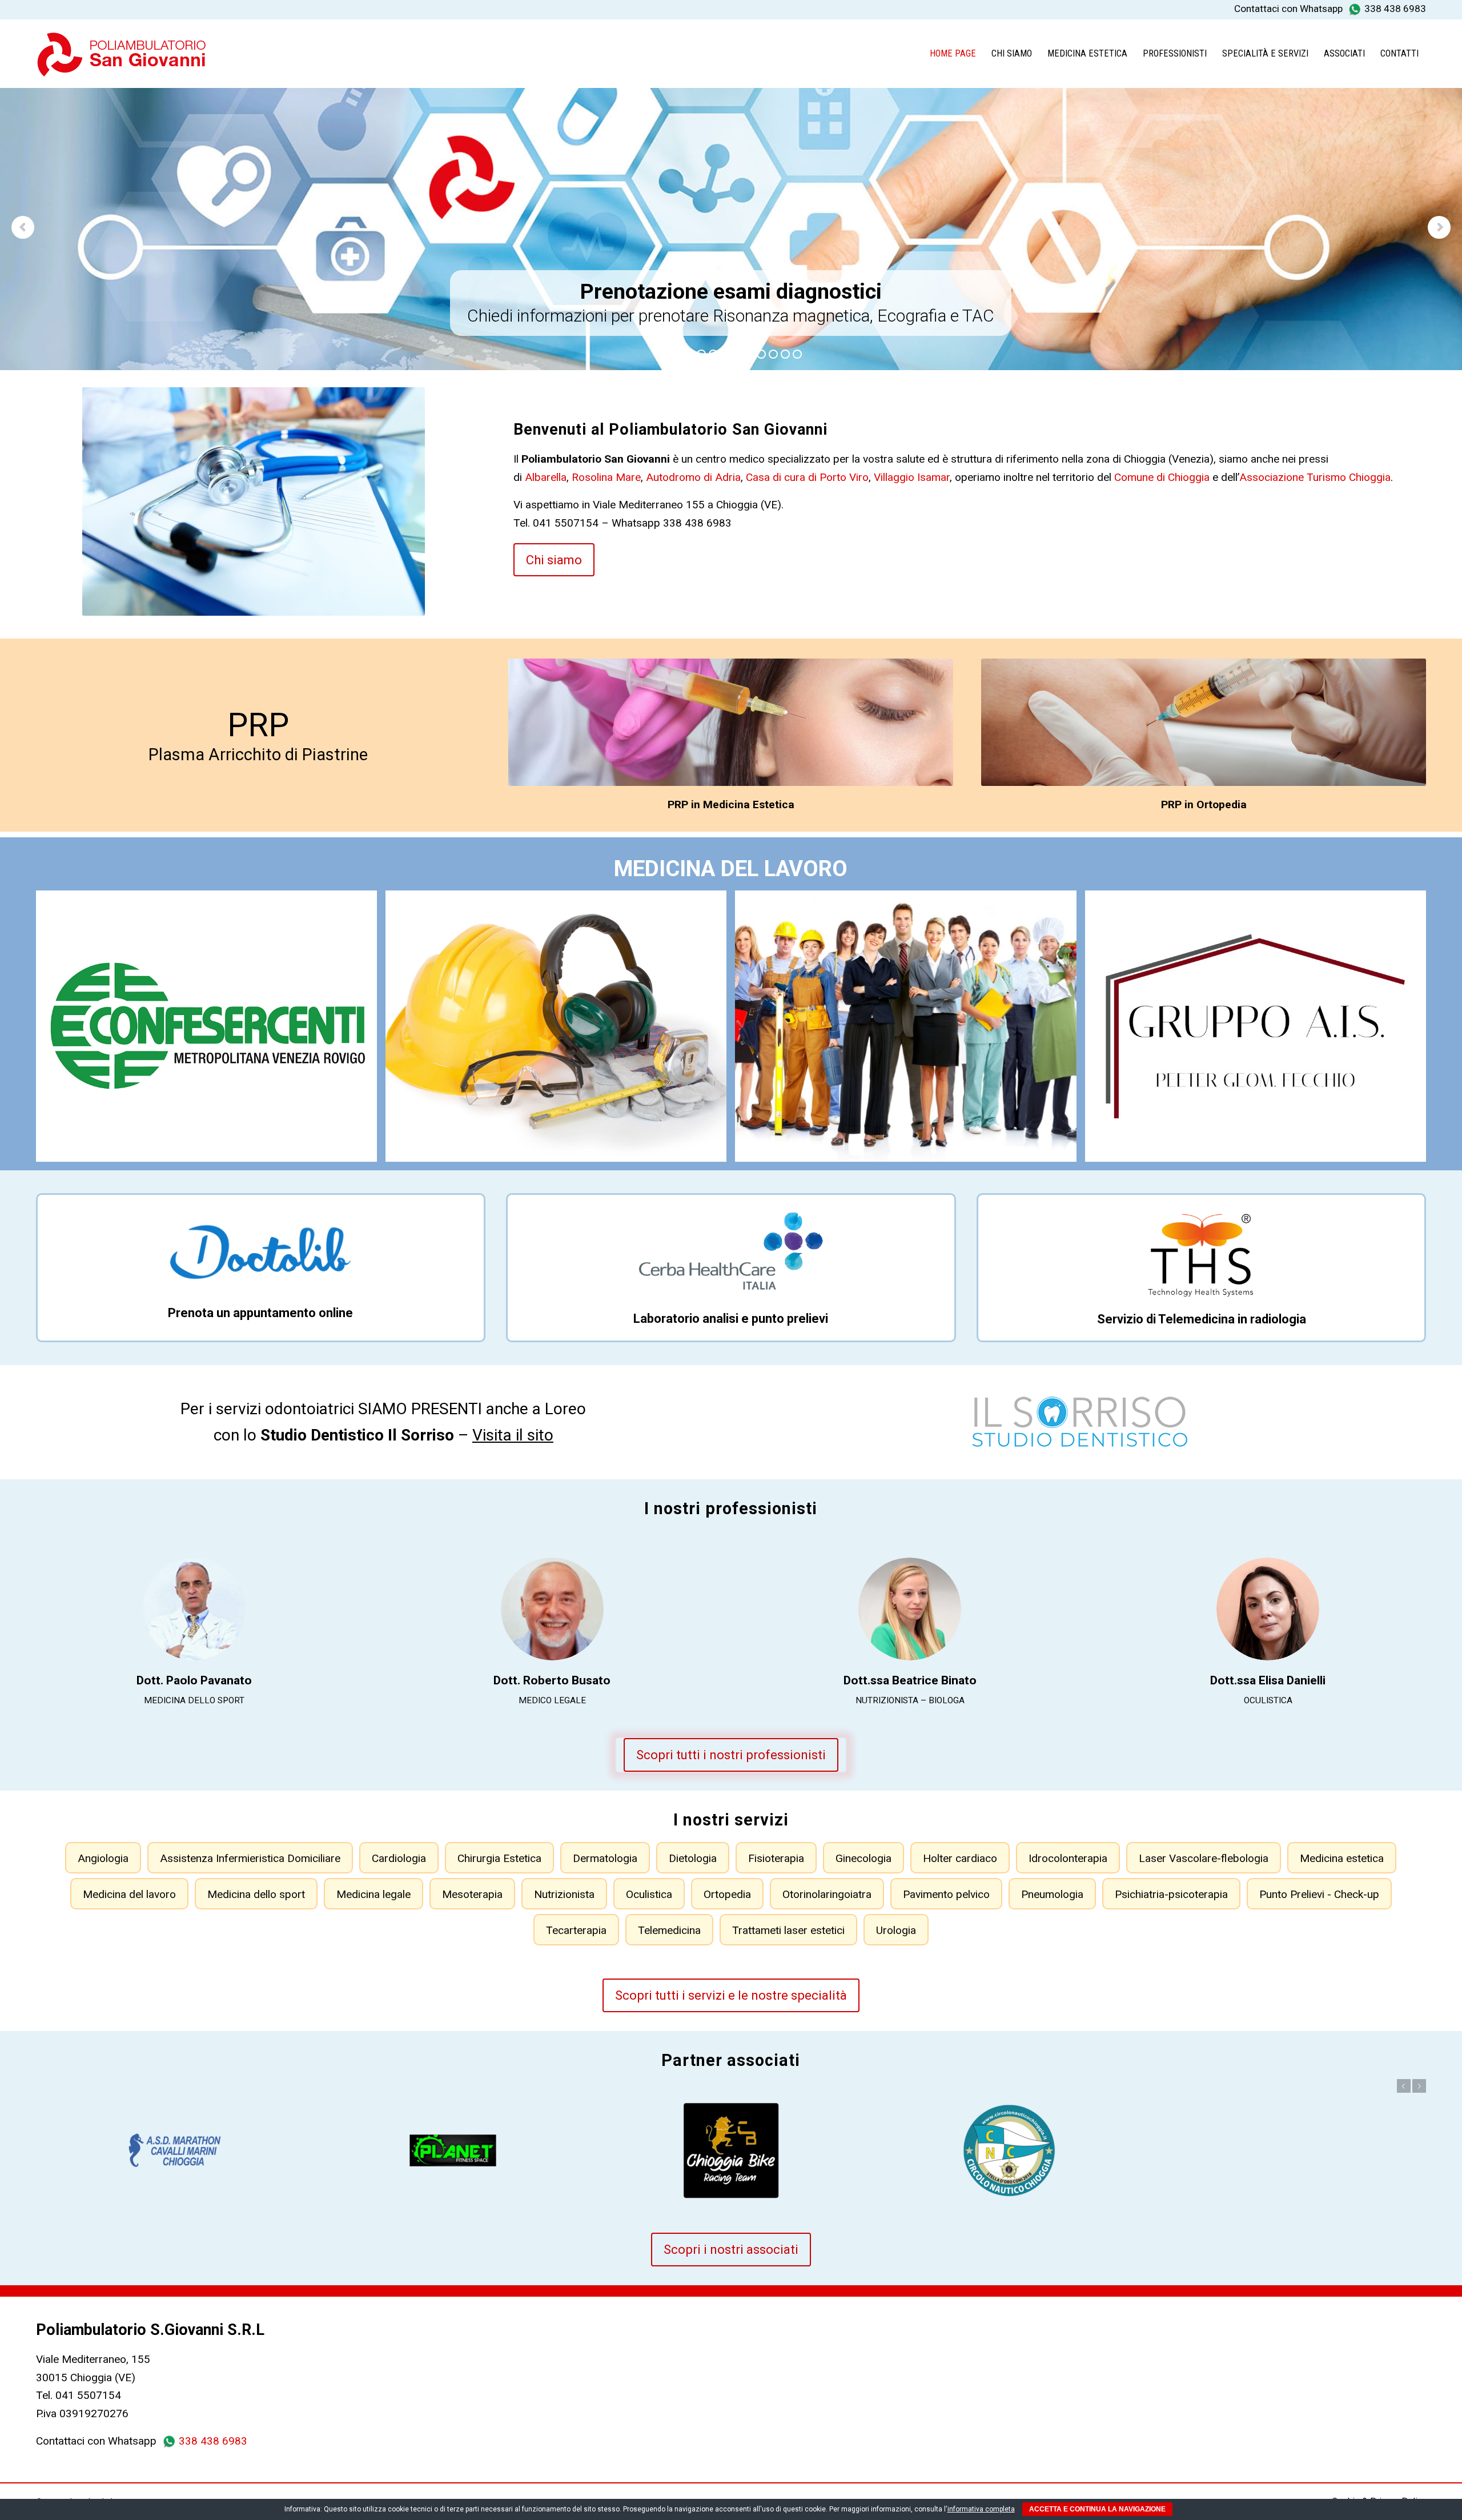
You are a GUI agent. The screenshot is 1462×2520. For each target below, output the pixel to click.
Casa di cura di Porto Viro (807, 477)
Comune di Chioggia (1162, 477)
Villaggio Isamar (912, 477)
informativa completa (981, 2509)
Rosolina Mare (606, 477)
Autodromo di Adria (693, 477)
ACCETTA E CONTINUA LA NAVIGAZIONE (1097, 2509)
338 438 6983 (1395, 9)
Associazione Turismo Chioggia (1315, 477)
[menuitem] (953, 54)
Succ (1419, 2086)
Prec (1404, 2086)
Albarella (546, 477)
